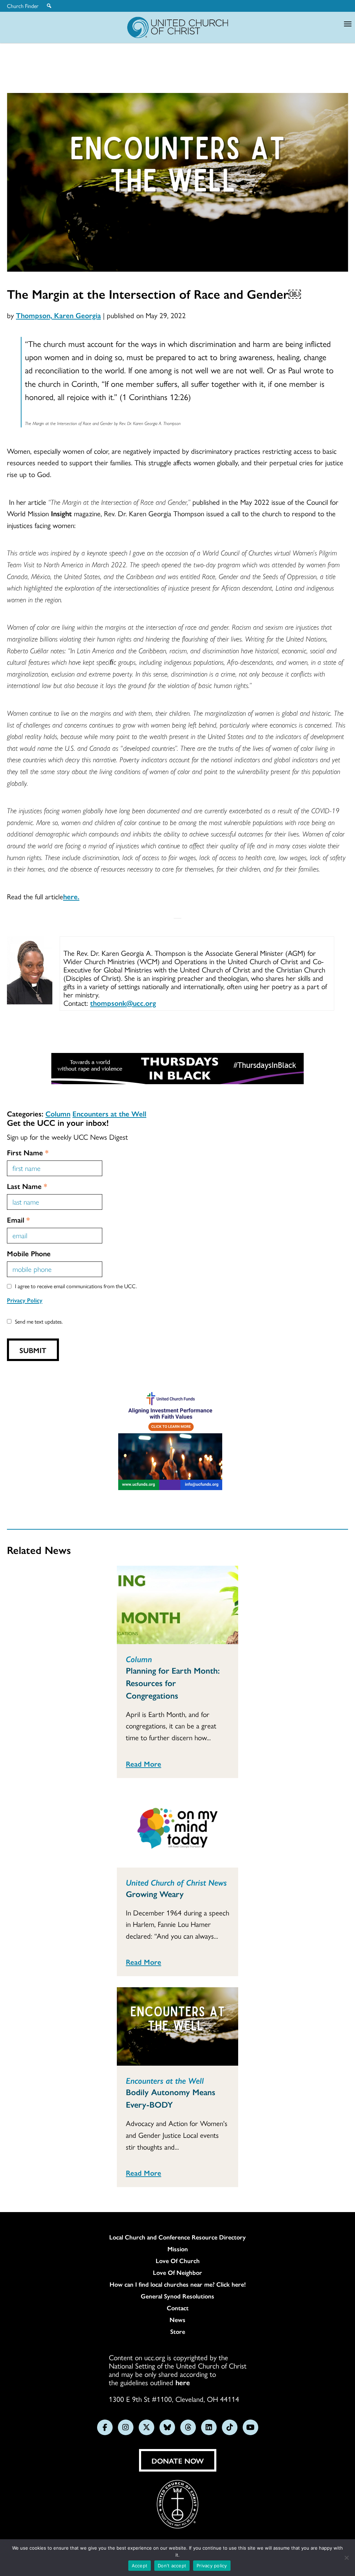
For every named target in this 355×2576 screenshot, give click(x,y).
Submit (33, 1350)
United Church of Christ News (176, 1882)
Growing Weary (155, 1894)
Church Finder (23, 6)
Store (178, 2331)
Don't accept (172, 2566)
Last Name (27, 1186)
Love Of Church (178, 2261)
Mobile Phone (29, 1253)
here (183, 2382)
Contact (178, 2308)
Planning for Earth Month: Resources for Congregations (173, 1683)
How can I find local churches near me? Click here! (178, 2284)
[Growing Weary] (177, 1828)
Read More (144, 1763)
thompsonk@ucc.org (123, 1003)
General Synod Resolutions (177, 2296)
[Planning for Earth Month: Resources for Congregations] (177, 1605)
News (177, 2320)
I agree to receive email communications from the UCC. (76, 1286)
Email (18, 1219)
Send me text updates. (39, 1321)
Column (58, 1113)
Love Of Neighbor (177, 2272)
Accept (140, 2566)
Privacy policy (212, 2566)
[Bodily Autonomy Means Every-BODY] (177, 2026)
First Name (28, 1152)
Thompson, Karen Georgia (58, 315)
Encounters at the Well (109, 1113)
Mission (178, 2249)
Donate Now (178, 2460)
